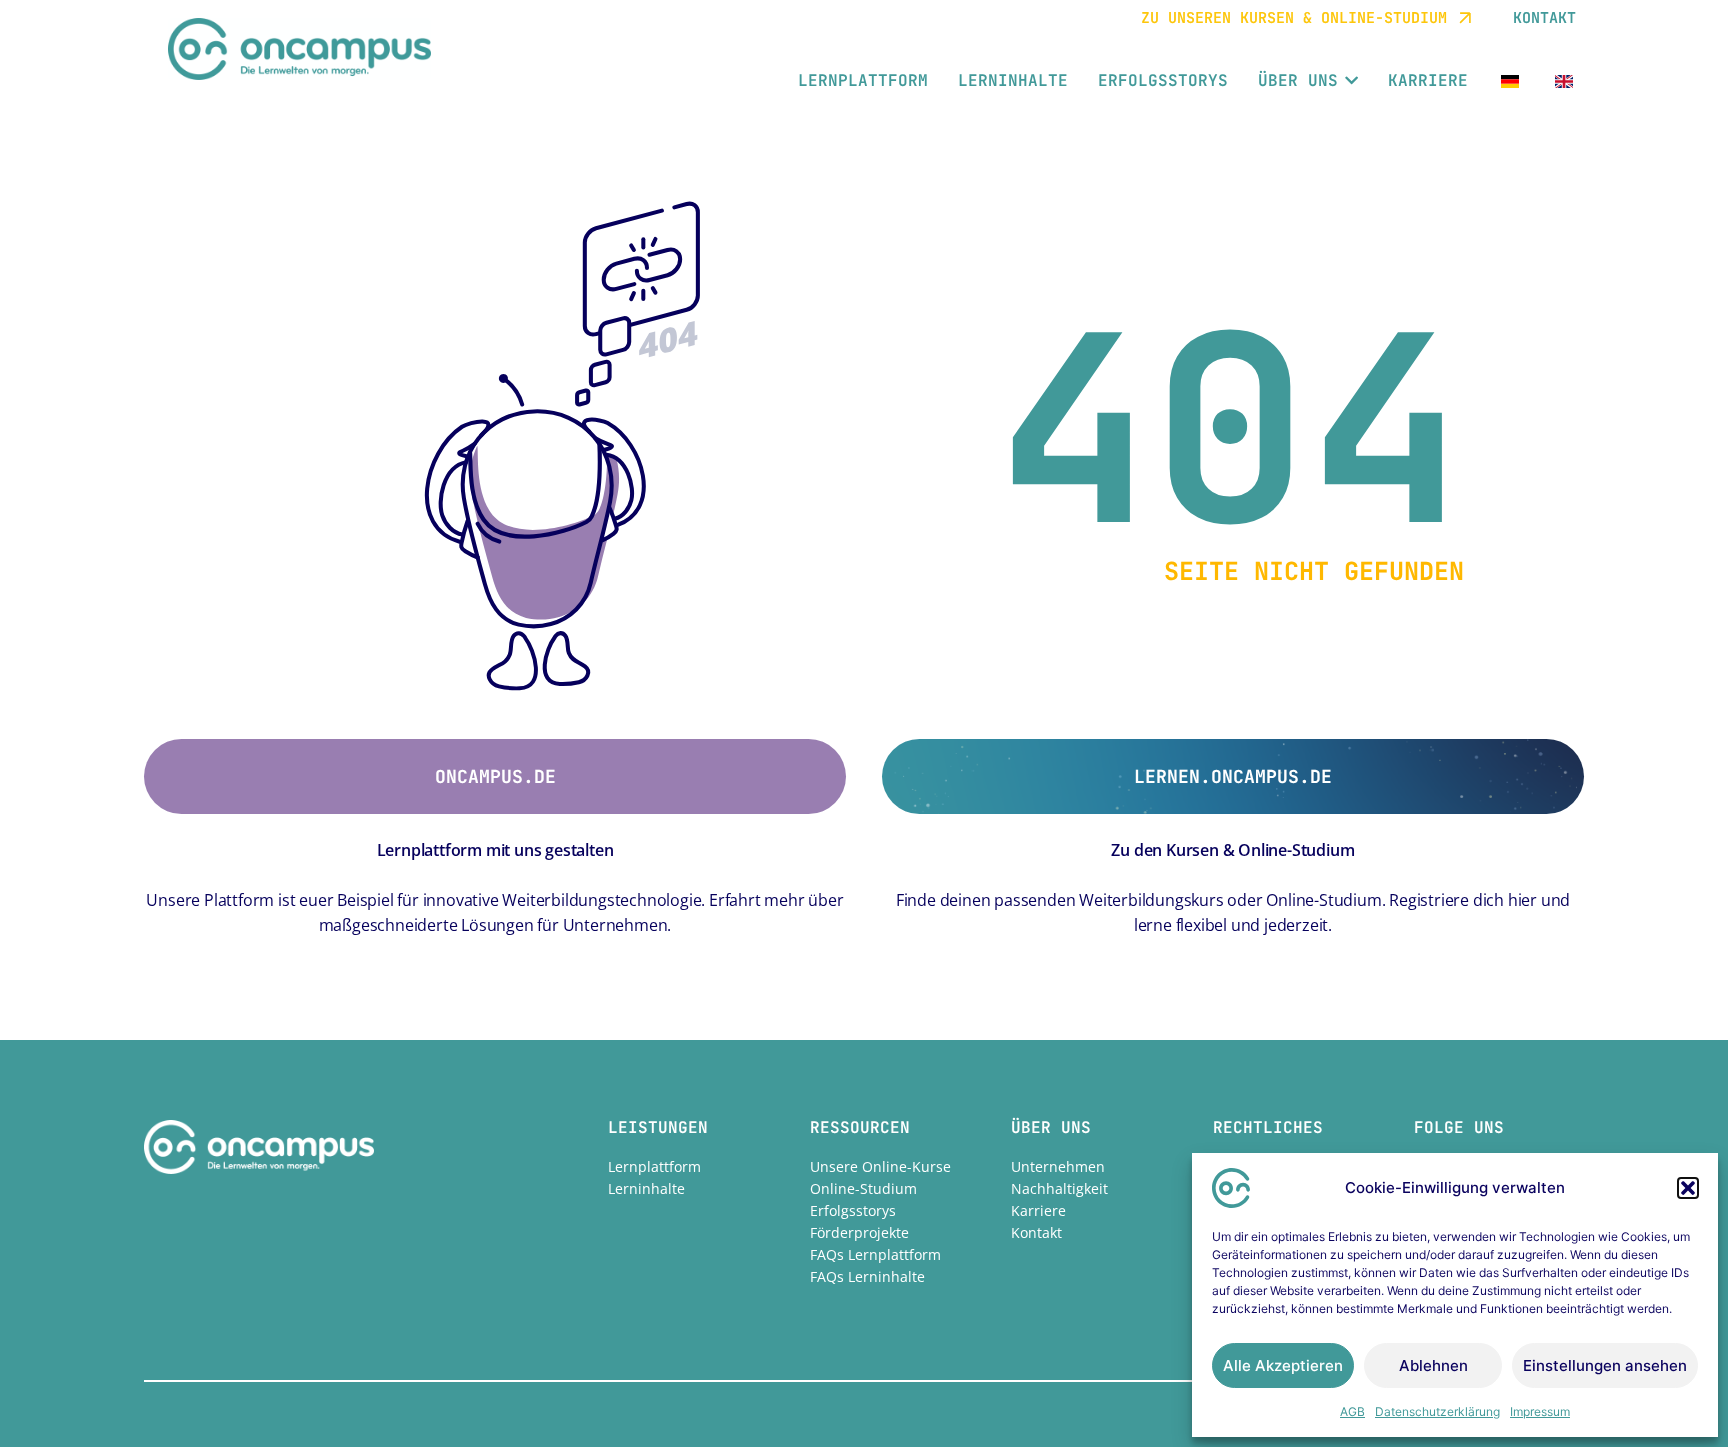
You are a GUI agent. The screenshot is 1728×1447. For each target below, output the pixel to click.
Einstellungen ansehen (1605, 1365)
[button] (1688, 1188)
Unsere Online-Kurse (880, 1166)
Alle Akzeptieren (1283, 1365)
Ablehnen (1433, 1365)
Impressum (1540, 1411)
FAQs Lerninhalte (867, 1276)
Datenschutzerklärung (1437, 1411)
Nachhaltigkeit (1059, 1188)
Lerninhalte (646, 1188)
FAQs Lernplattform (875, 1254)
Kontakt (1036, 1232)
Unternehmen (1058, 1166)
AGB (1352, 1411)
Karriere (1038, 1210)
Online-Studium (863, 1188)
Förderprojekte (859, 1232)
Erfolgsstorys (853, 1210)
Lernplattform (654, 1166)
